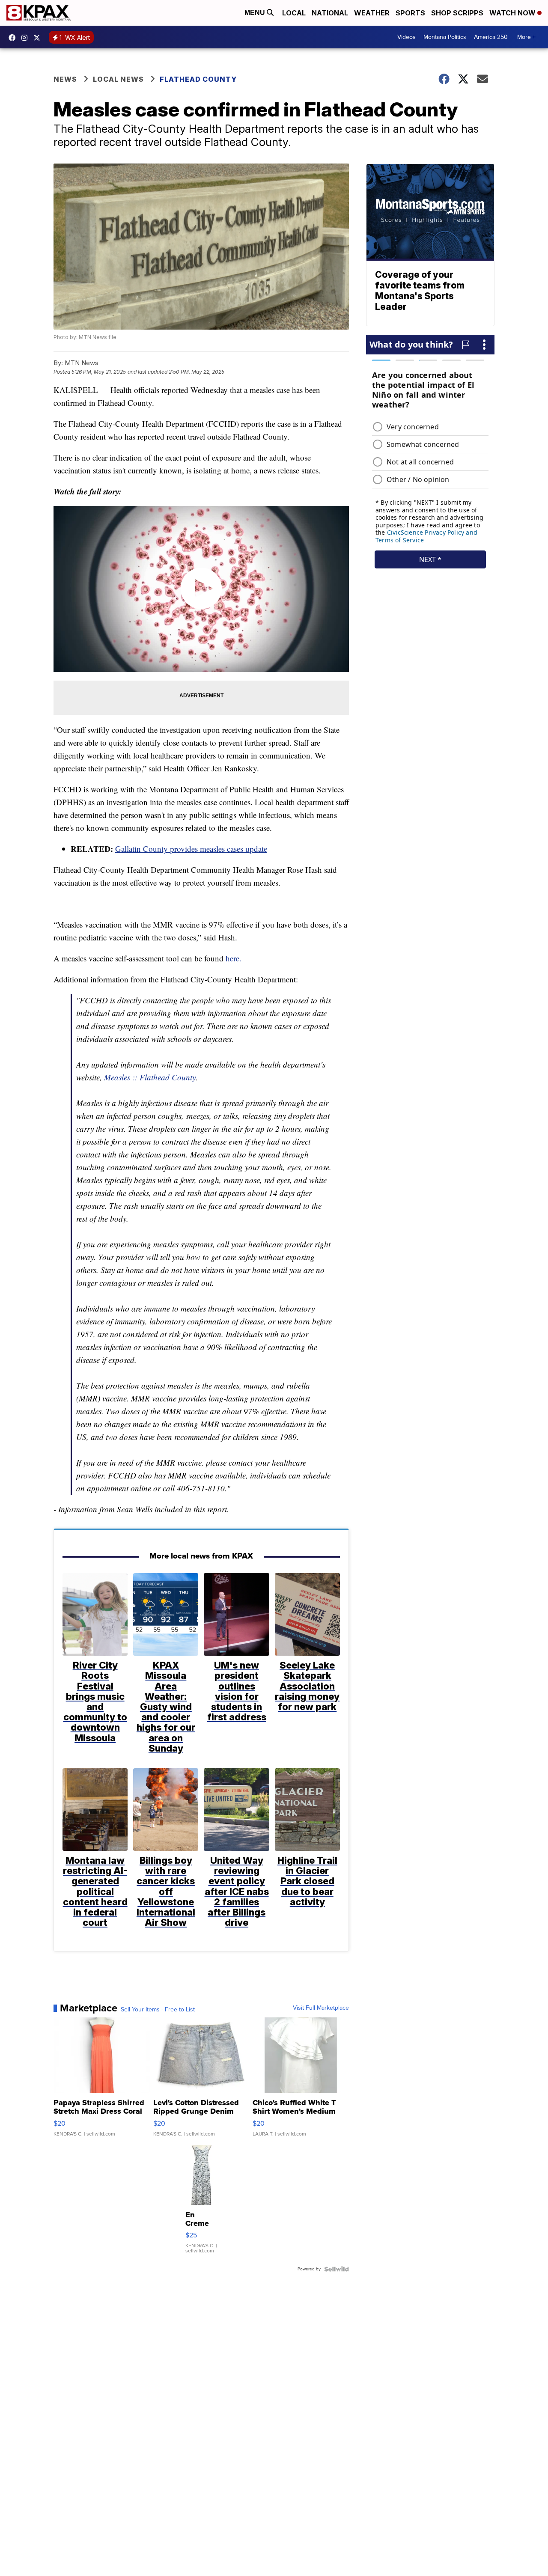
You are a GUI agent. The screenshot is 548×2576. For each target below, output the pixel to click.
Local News (118, 79)
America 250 (491, 37)
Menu (256, 13)
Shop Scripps (457, 13)
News (65, 79)
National (330, 13)
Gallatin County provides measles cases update (191, 849)
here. (234, 958)
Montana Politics (445, 37)
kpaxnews (39, 38)
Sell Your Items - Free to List (158, 2010)
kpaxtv (14, 38)
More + (526, 37)
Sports (410, 13)
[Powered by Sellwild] (337, 2269)
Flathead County (198, 79)
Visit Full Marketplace (321, 2008)
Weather (372, 13)
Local (294, 13)
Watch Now (513, 13)
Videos (407, 37)
